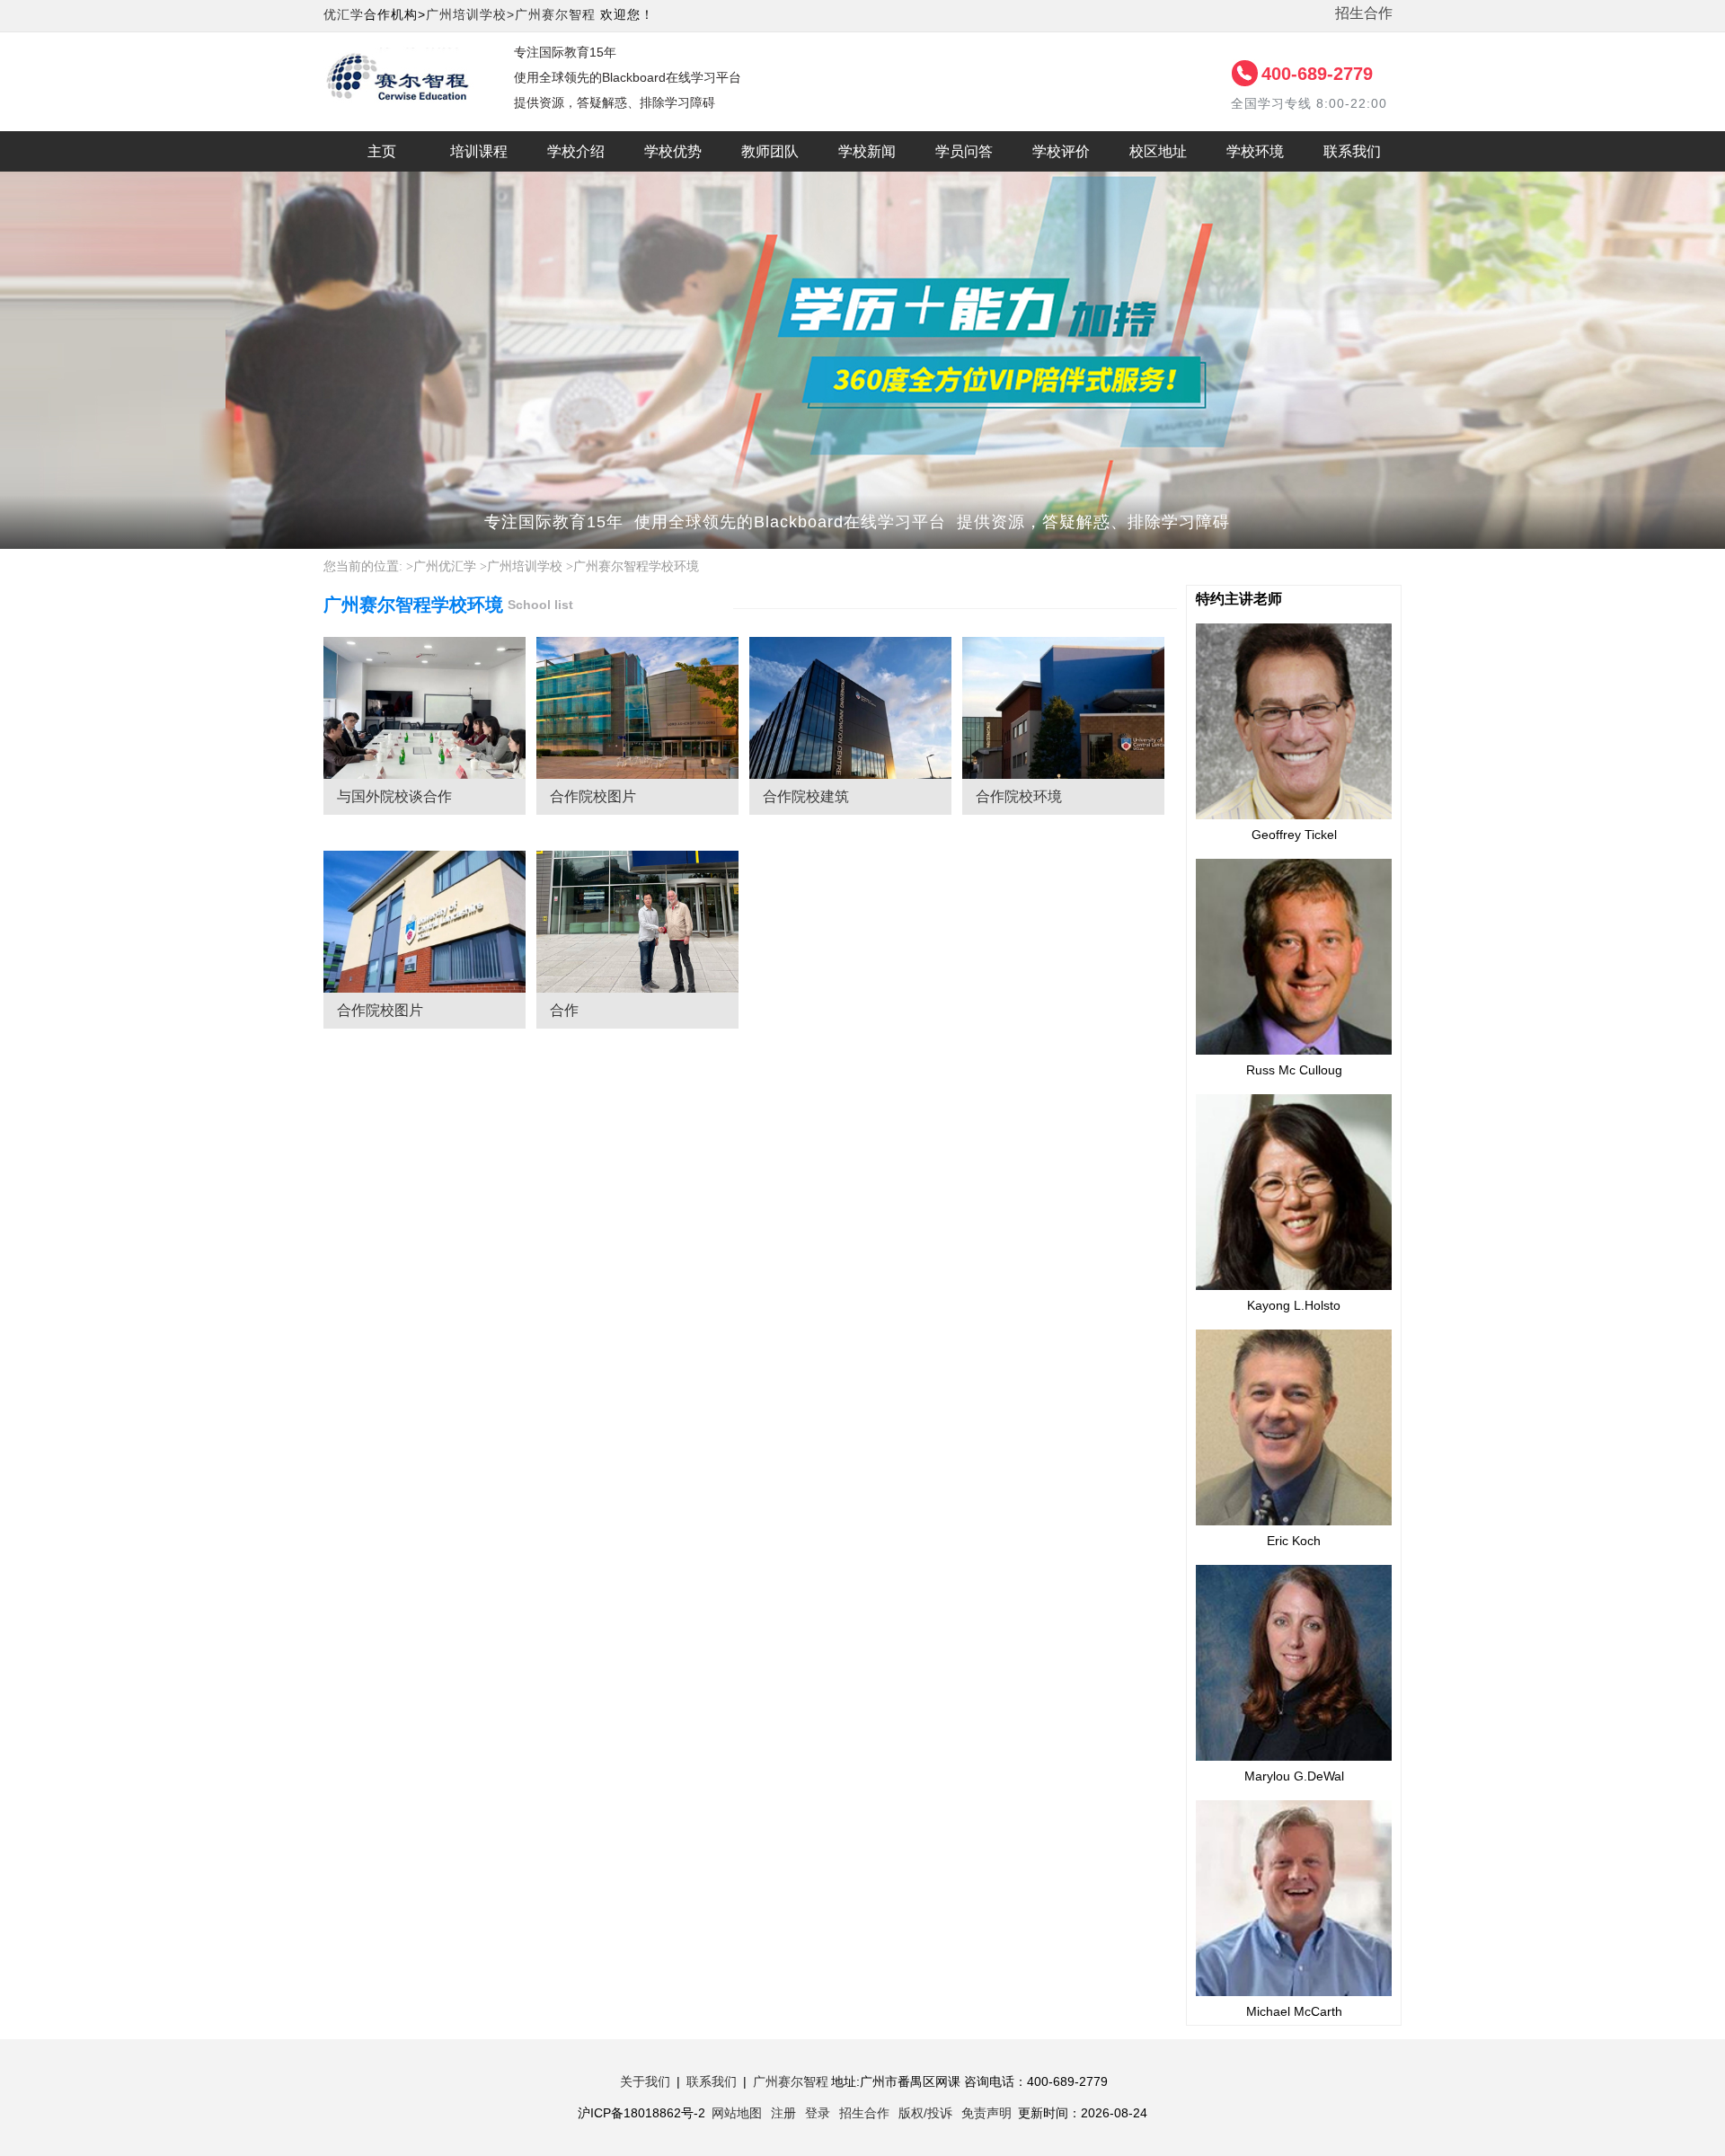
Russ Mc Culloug (1294, 1070)
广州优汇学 (445, 566)
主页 (382, 151)
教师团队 (770, 151)
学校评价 (1061, 151)
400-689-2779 (1317, 74)
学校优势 (673, 151)
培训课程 (479, 151)
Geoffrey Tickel (1294, 835)
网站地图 (737, 2113)
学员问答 (964, 151)
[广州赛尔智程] (401, 58)
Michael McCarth (1294, 2011)
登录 (818, 2113)
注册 (783, 2113)
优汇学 (344, 14)
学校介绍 (576, 151)
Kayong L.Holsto (1294, 1305)
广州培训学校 (525, 566)
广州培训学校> (470, 14)
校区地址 (1158, 151)
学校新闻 (867, 151)
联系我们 (1352, 151)
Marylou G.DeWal (1294, 1776)
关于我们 (645, 2081)
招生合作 (1364, 13)
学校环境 (1255, 151)
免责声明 (986, 2113)
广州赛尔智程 (555, 14)
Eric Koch (1294, 1541)
